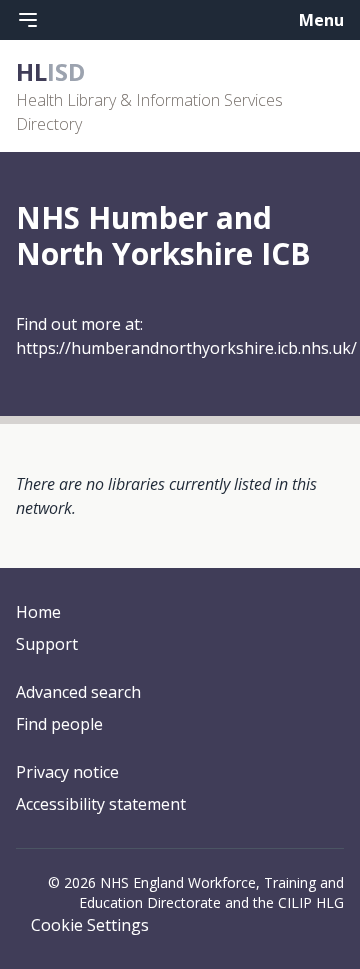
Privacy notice (67, 772)
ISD (50, 71)
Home (38, 612)
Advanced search (78, 692)
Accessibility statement (101, 804)
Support (47, 644)
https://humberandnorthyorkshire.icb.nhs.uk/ (186, 348)
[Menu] (28, 20)
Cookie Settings (90, 925)
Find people (59, 724)
